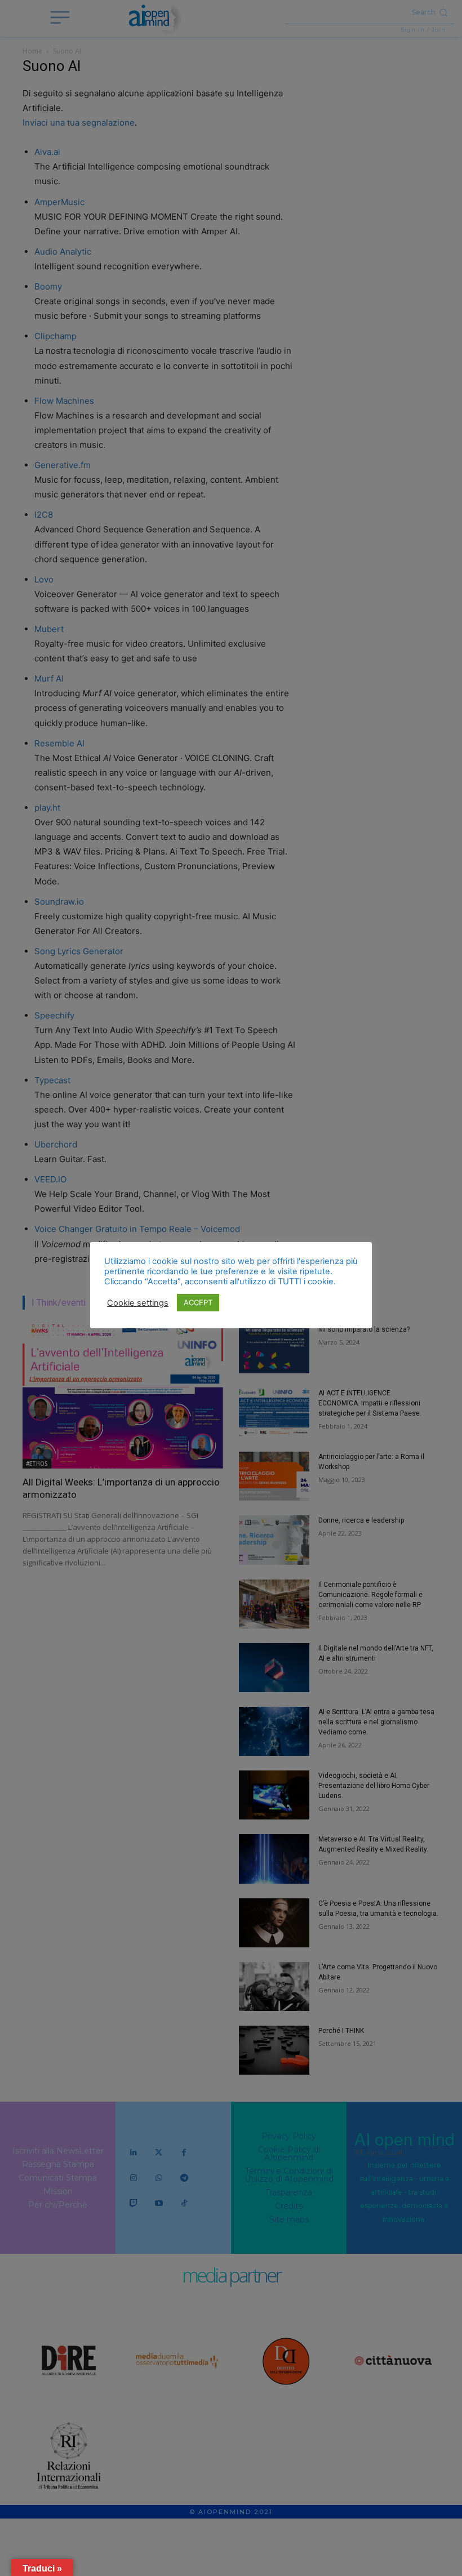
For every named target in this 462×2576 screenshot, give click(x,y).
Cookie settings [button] (138, 1303)
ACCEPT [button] (198, 1302)
